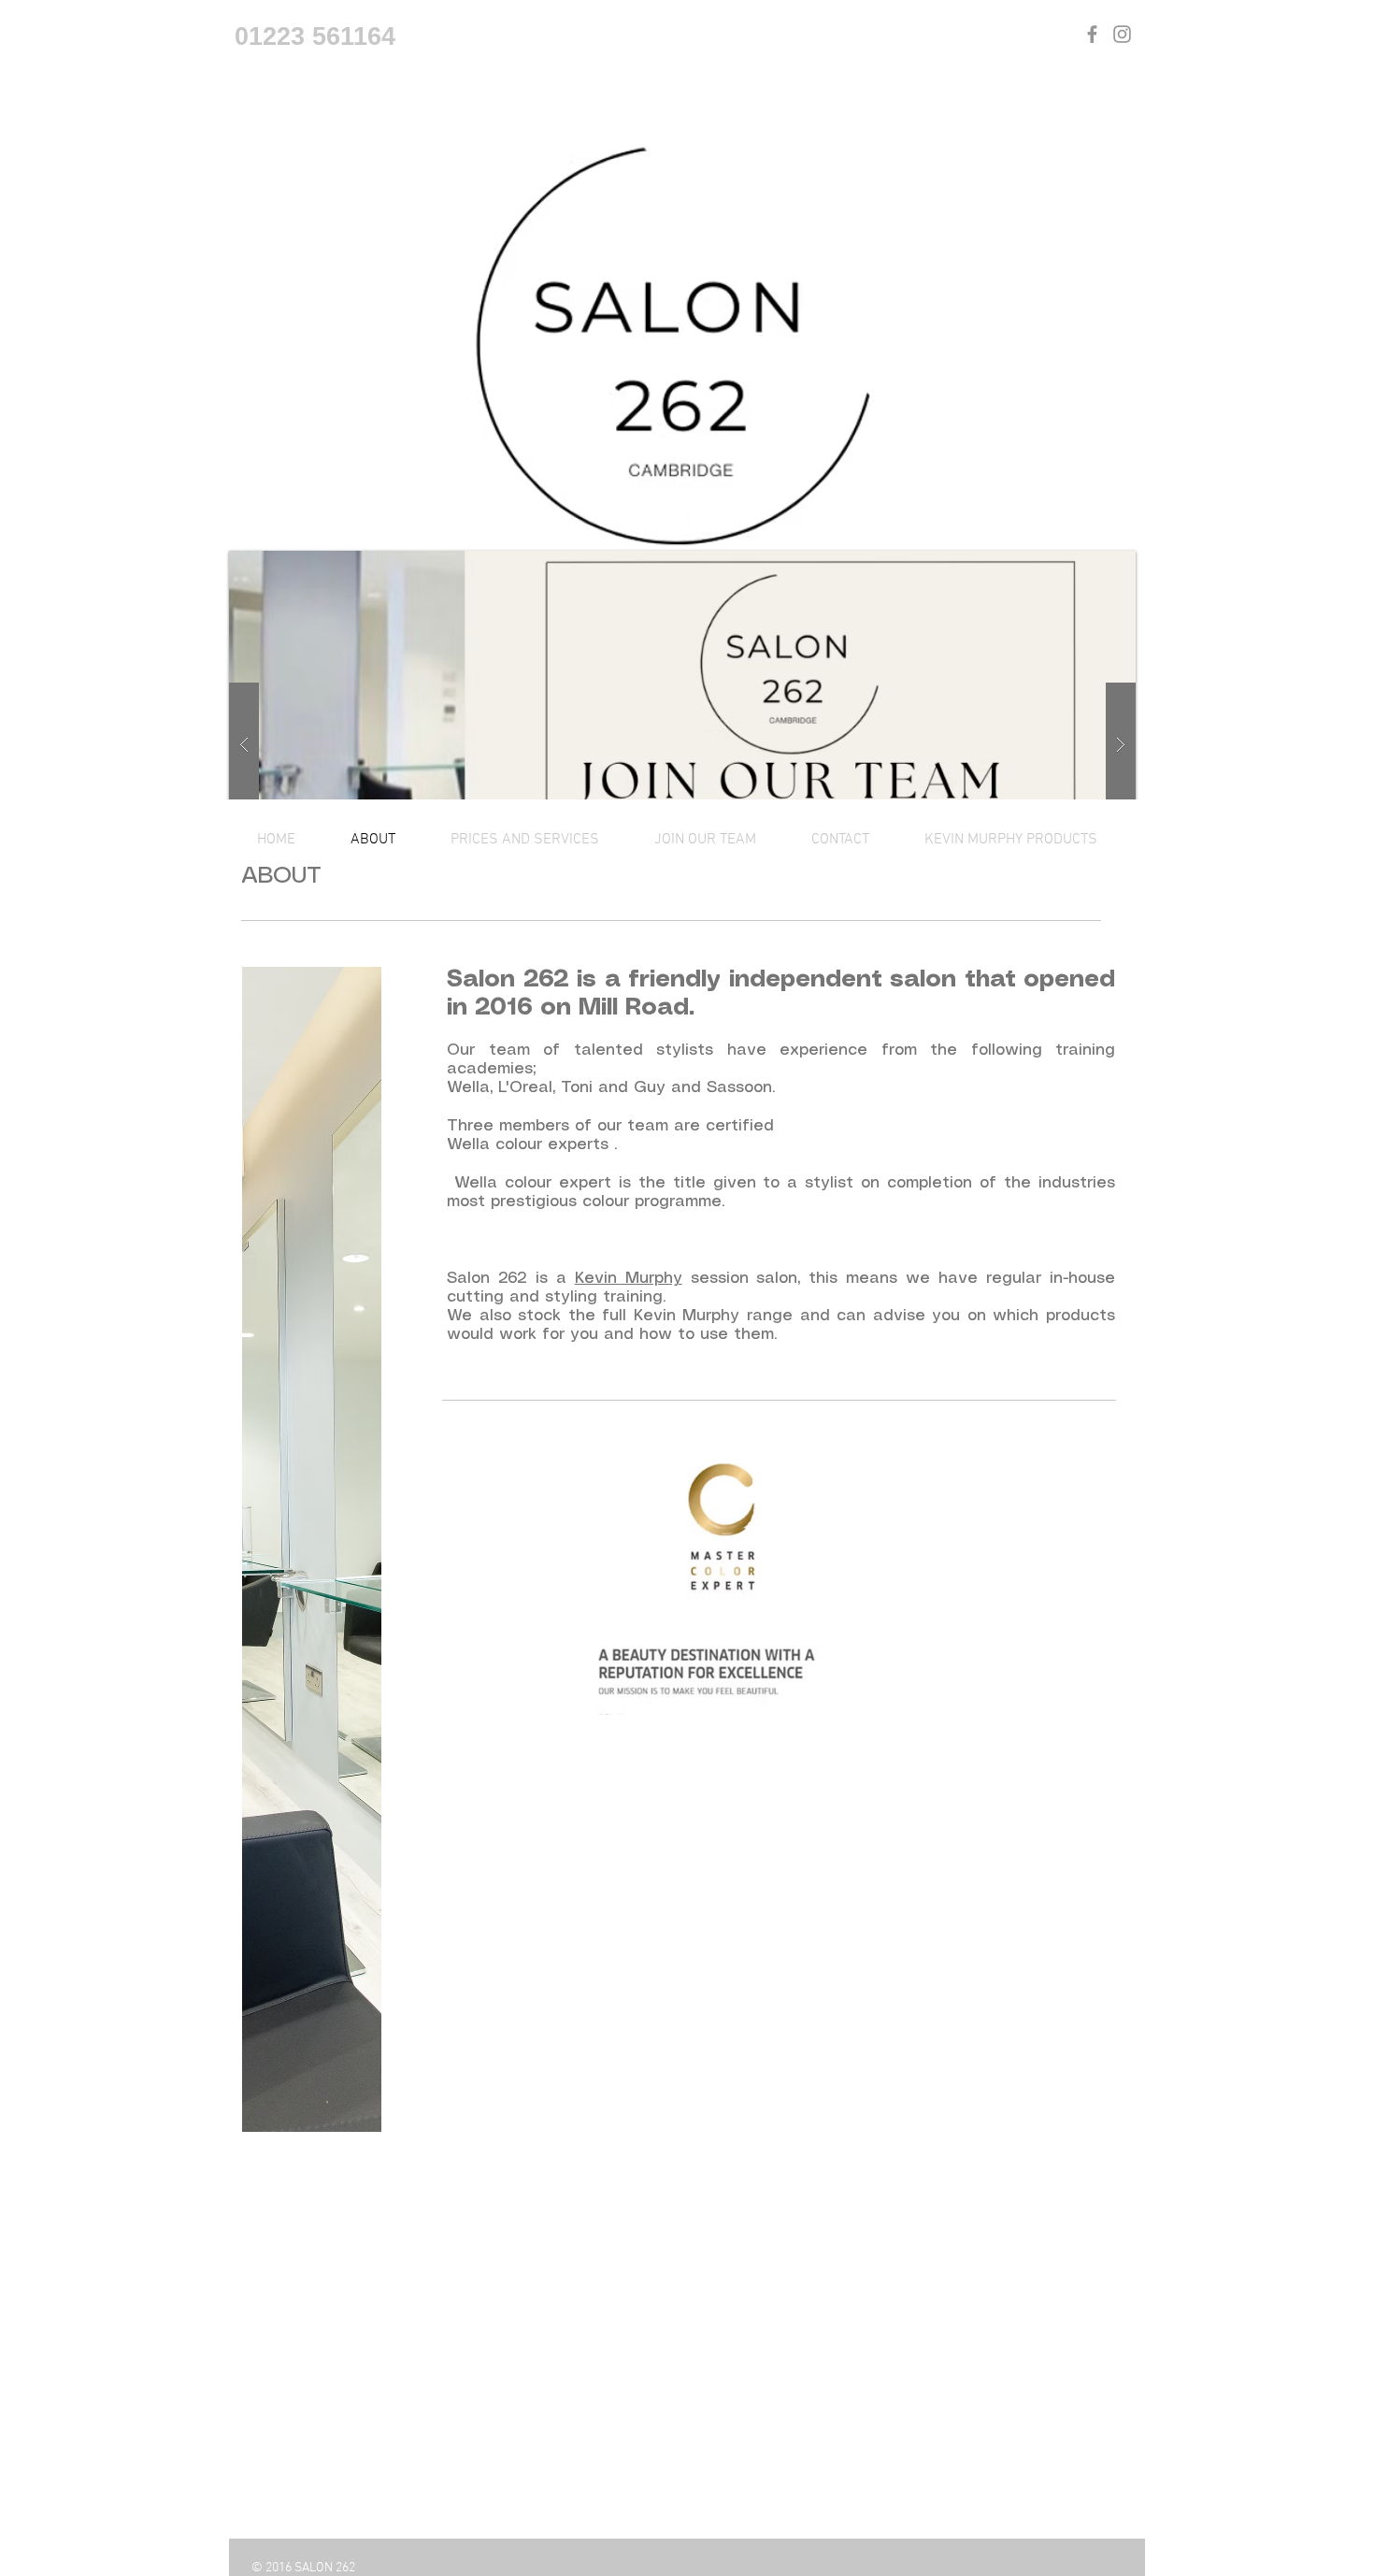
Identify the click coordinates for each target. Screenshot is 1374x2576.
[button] (682, 745)
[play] (1092, 566)
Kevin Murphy (629, 1278)
